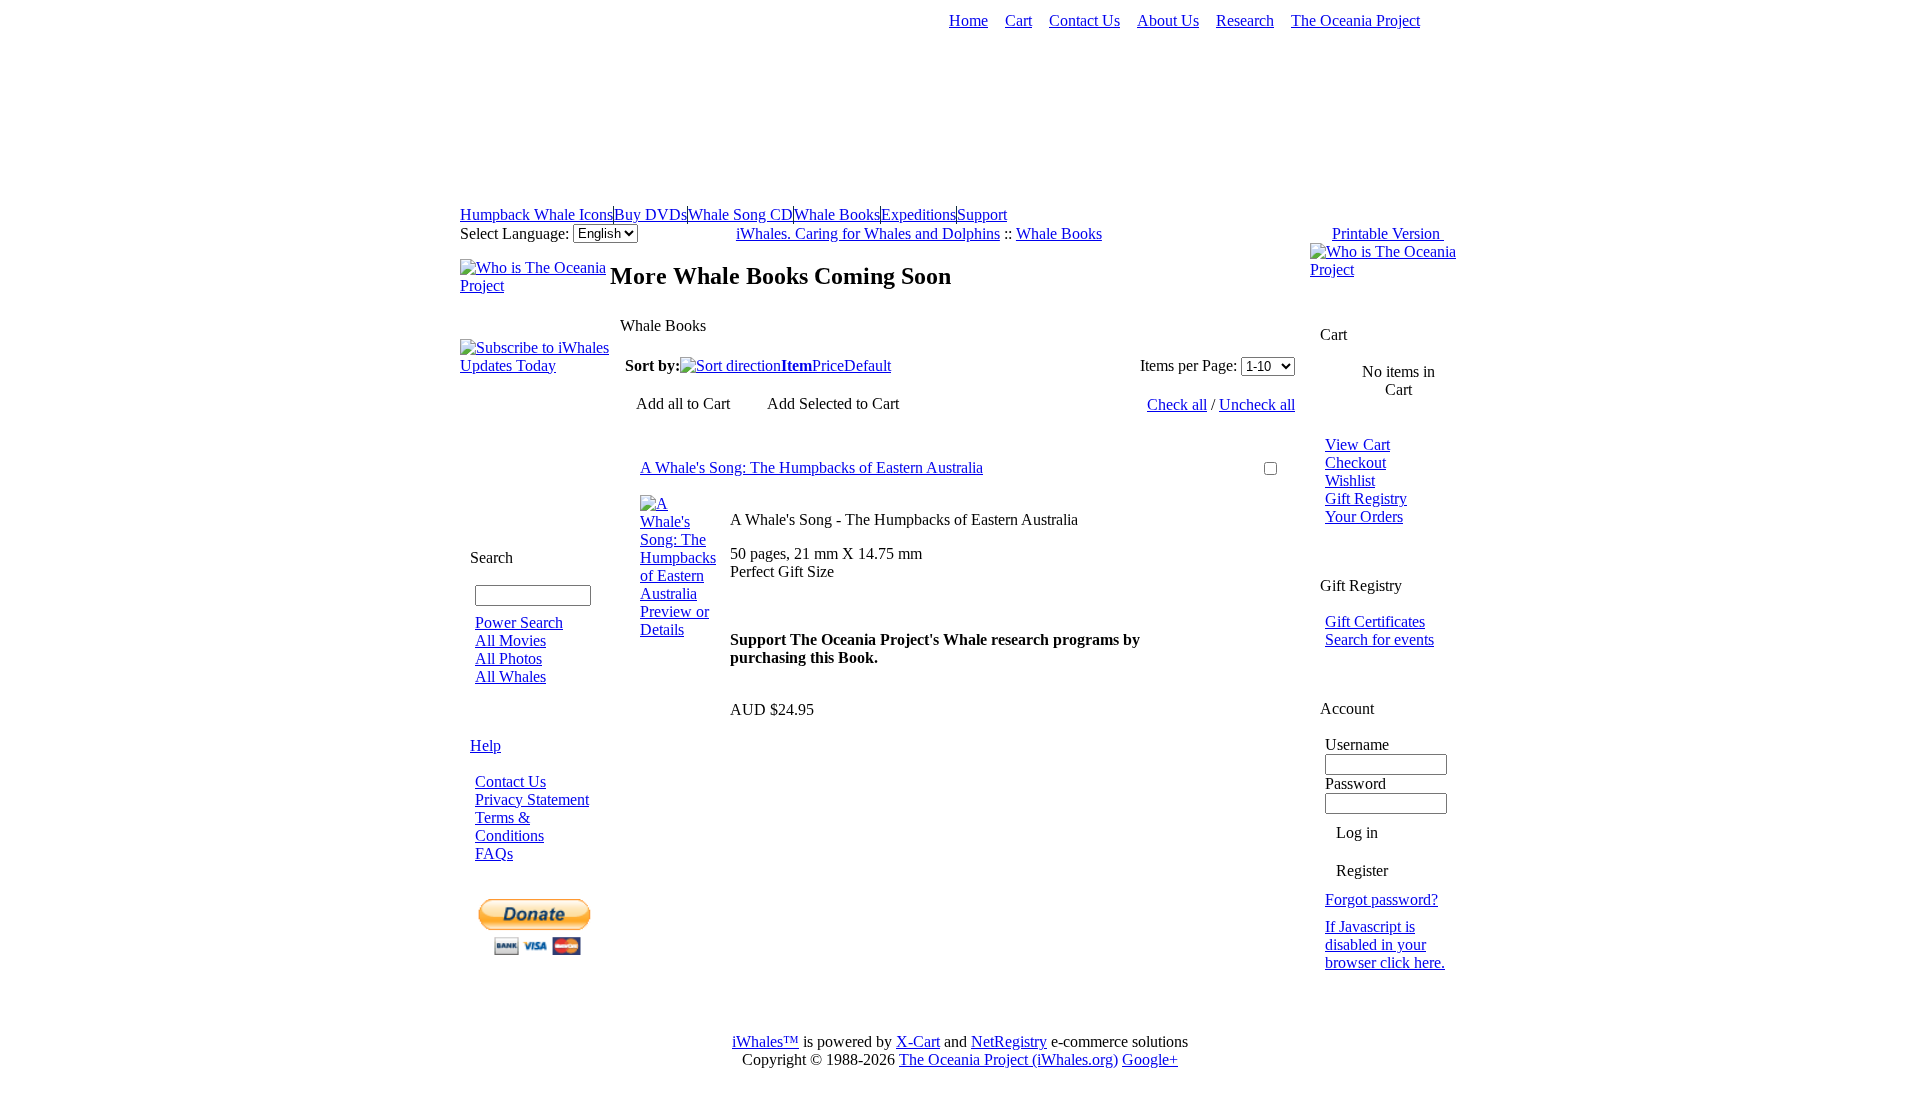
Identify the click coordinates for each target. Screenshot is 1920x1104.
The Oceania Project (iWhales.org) (1008, 1059)
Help (485, 745)
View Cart (1357, 444)
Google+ (1150, 1059)
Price (828, 365)
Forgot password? (1381, 899)
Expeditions (918, 214)
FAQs (494, 853)
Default (867, 365)
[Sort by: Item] (730, 365)
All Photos (508, 658)
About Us (1168, 20)
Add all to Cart (683, 403)
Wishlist (1350, 480)
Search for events (1379, 639)
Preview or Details (674, 620)
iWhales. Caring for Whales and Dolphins (868, 233)
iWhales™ (765, 1041)
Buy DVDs (650, 214)
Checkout (1355, 462)
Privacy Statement (532, 799)
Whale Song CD (740, 214)
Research (1245, 20)
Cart (1018, 20)
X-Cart (918, 1041)
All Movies (510, 640)
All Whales (510, 676)
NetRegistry (1009, 1041)
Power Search (519, 622)
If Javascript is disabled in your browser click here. (1385, 944)
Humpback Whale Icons (536, 214)
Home (968, 20)
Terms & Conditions (509, 826)
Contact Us (1084, 20)
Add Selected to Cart (833, 403)
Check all (1177, 404)
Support (982, 214)
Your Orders (1364, 516)
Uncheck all (1257, 404)
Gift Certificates (1375, 621)
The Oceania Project (1355, 20)
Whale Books (837, 214)
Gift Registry (1366, 498)
